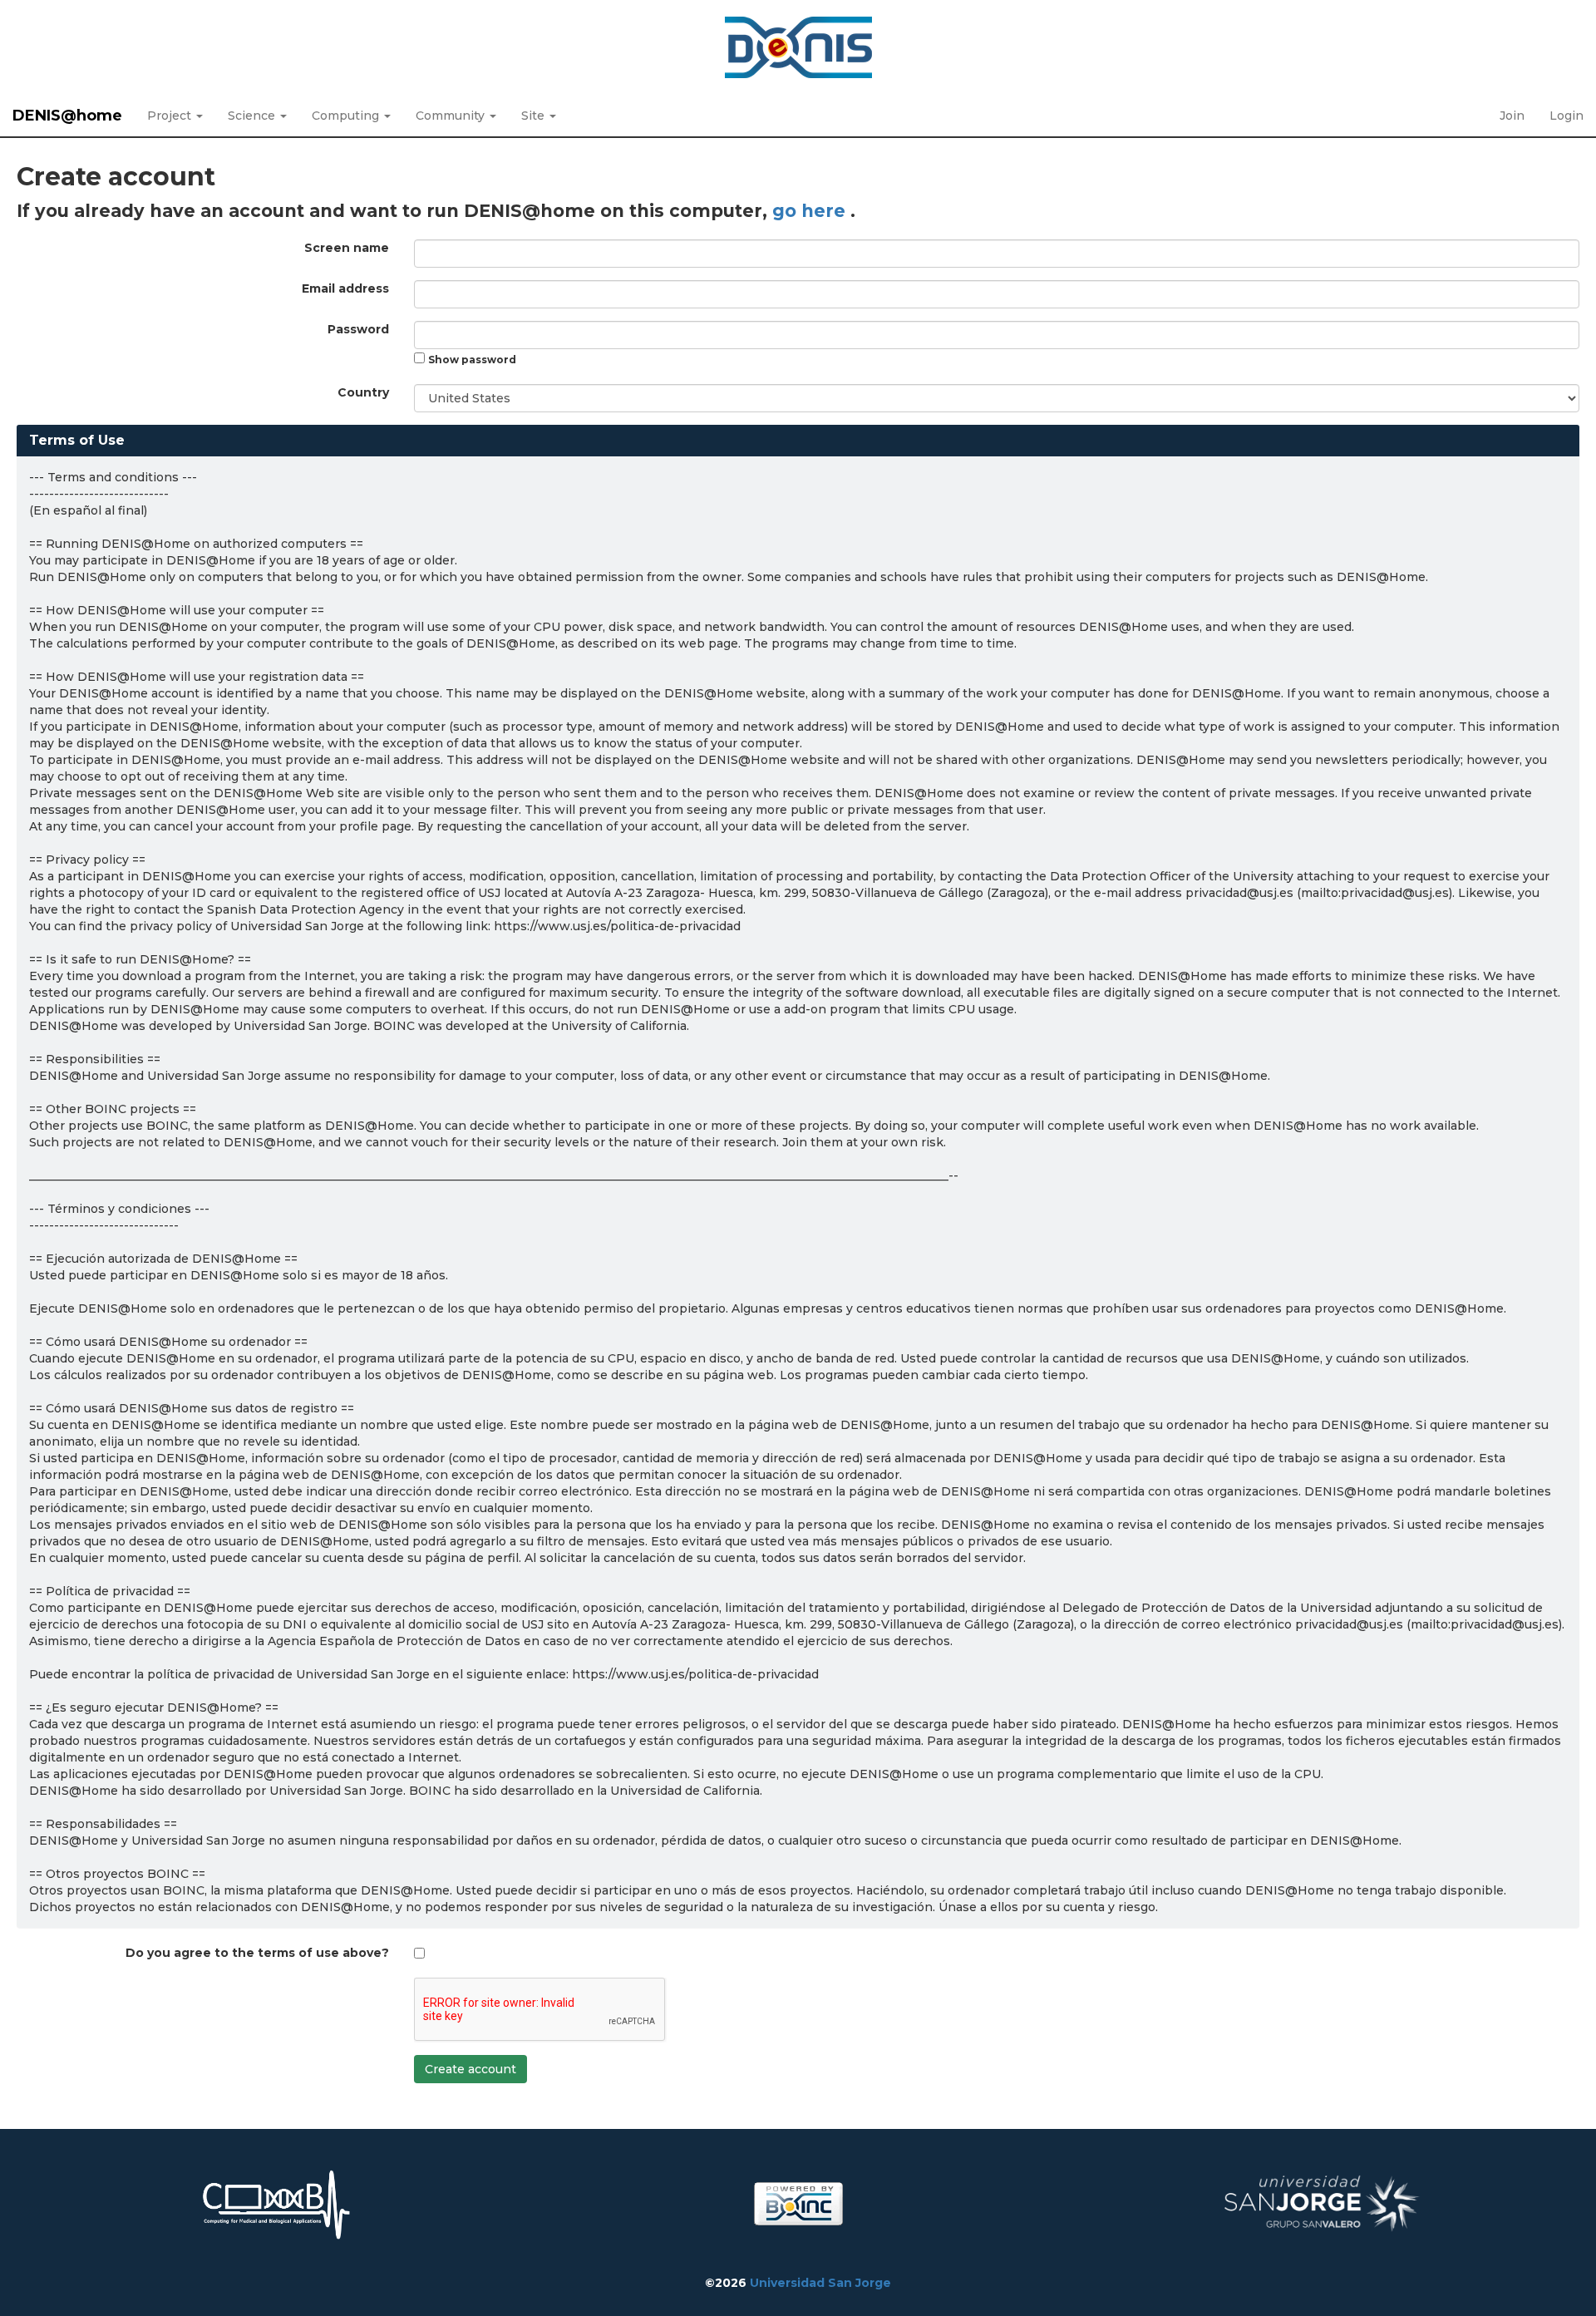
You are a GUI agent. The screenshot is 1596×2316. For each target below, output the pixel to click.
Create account (470, 2069)
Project (171, 116)
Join (1512, 116)
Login (1566, 116)
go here (811, 211)
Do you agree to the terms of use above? (257, 1953)
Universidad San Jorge (820, 2283)
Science (253, 116)
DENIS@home (67, 116)
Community (452, 116)
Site (534, 116)
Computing (347, 116)
